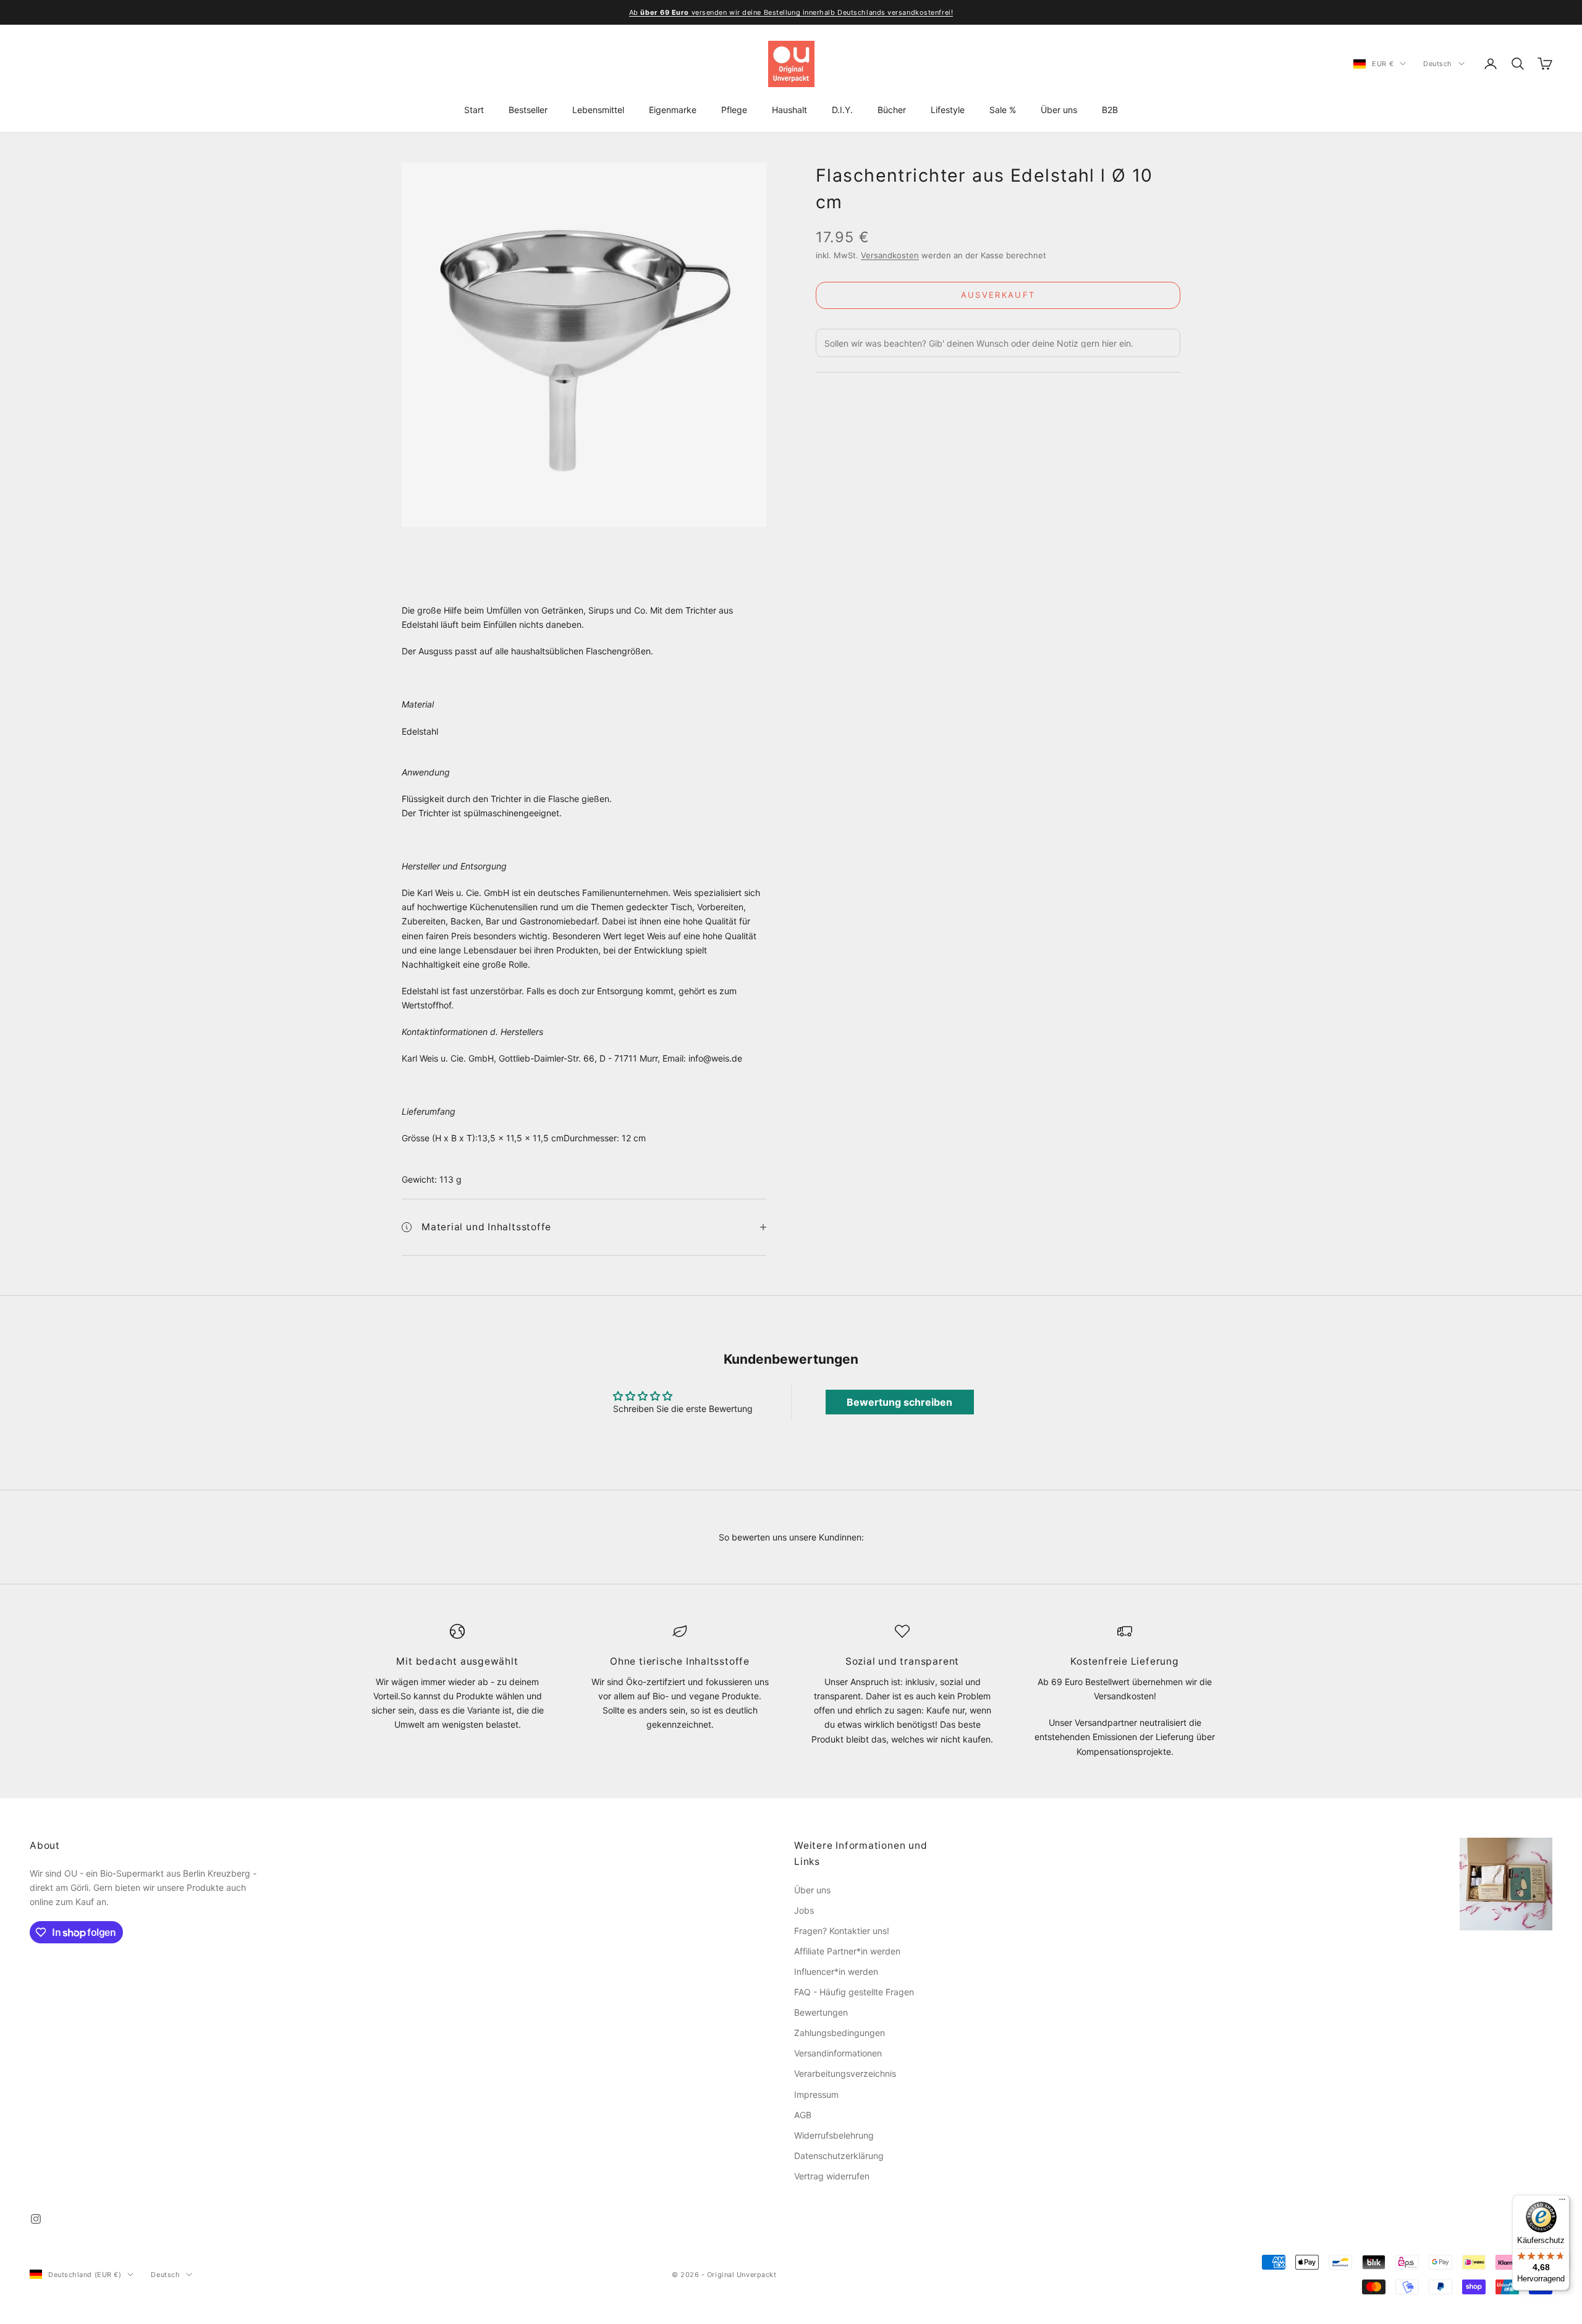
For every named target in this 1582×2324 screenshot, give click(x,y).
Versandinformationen (838, 2053)
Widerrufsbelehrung (834, 2135)
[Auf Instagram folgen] (36, 2219)
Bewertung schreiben (899, 1402)
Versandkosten (890, 255)
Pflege (734, 110)
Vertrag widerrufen (832, 2176)
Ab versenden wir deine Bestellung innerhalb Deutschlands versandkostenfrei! (791, 12)
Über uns (1059, 110)
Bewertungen (821, 2012)
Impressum (816, 2094)
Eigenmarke (673, 110)
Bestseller (528, 110)
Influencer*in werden (836, 1971)
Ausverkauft (998, 295)
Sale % (1003, 110)
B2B (1110, 110)
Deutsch (1438, 64)
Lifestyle (948, 110)
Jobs (804, 1910)
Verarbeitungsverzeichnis (845, 2073)
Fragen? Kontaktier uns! (842, 1931)
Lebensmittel (598, 110)
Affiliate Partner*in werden (847, 1951)
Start (474, 110)
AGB (803, 2115)
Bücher (892, 110)
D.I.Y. (842, 110)
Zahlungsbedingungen (840, 2033)
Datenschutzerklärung (839, 2156)
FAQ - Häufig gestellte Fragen (854, 1992)
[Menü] (1562, 2202)
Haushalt (789, 110)
